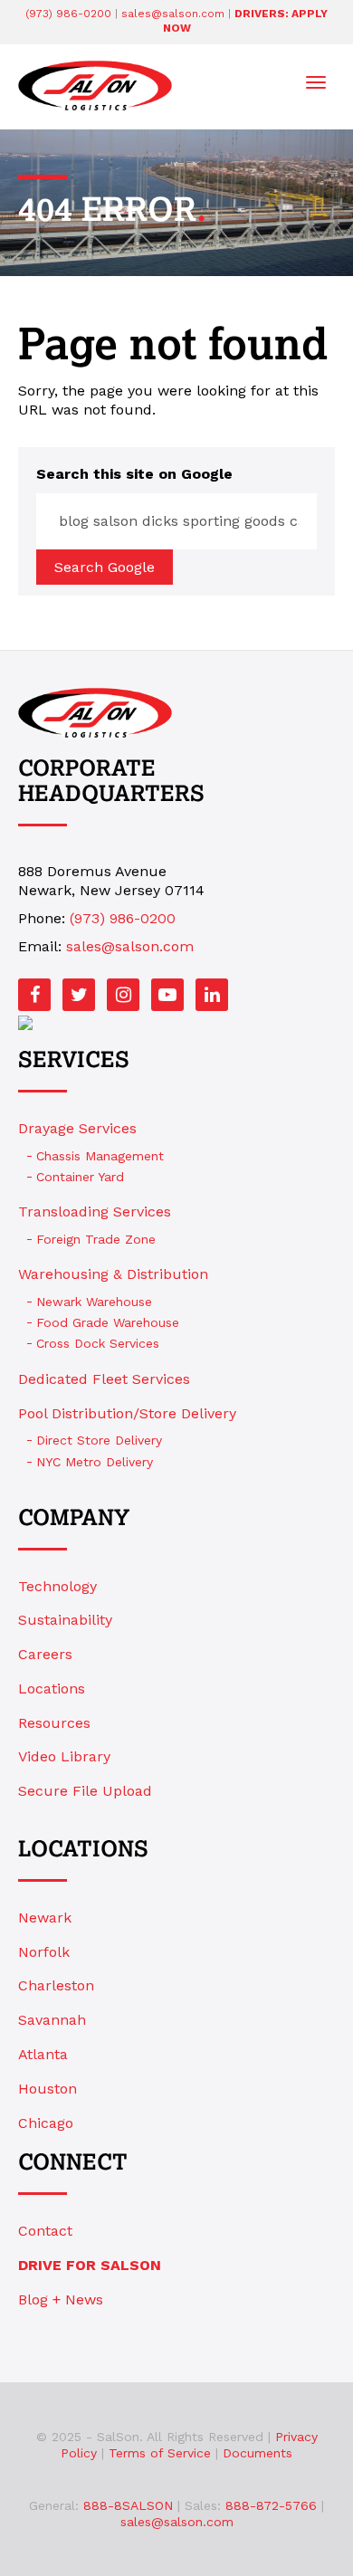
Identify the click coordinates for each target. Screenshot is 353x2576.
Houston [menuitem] (48, 2089)
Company (74, 1519)
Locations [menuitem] (52, 1689)
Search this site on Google (134, 474)
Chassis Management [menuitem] (100, 1156)
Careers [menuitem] (45, 1654)
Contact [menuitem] (45, 2231)
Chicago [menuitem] (46, 2123)
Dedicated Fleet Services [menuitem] (104, 1379)
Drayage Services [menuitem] (77, 1128)
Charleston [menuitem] (56, 1985)
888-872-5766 (271, 2505)
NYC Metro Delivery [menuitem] (95, 1462)
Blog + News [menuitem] (61, 2299)
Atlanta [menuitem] (43, 2054)
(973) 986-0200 (68, 14)
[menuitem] (176, 2266)
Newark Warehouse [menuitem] (94, 1302)
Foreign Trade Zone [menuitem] (96, 1239)
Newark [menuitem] (45, 1918)
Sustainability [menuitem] (65, 1620)
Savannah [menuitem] (52, 2020)
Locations (83, 1850)
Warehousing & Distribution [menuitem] (113, 1274)
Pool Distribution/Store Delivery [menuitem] (127, 1413)
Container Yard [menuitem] (80, 1177)
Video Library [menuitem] (64, 1756)
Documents (258, 2453)
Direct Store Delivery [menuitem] (99, 1440)
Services (74, 1061)
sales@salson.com (173, 14)
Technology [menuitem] (57, 1586)
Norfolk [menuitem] (44, 1952)
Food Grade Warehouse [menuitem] (108, 1322)
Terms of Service (160, 2453)
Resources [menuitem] (54, 1723)
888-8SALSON (128, 2505)
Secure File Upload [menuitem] (85, 1791)
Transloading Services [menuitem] (95, 1212)
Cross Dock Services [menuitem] (98, 1343)
